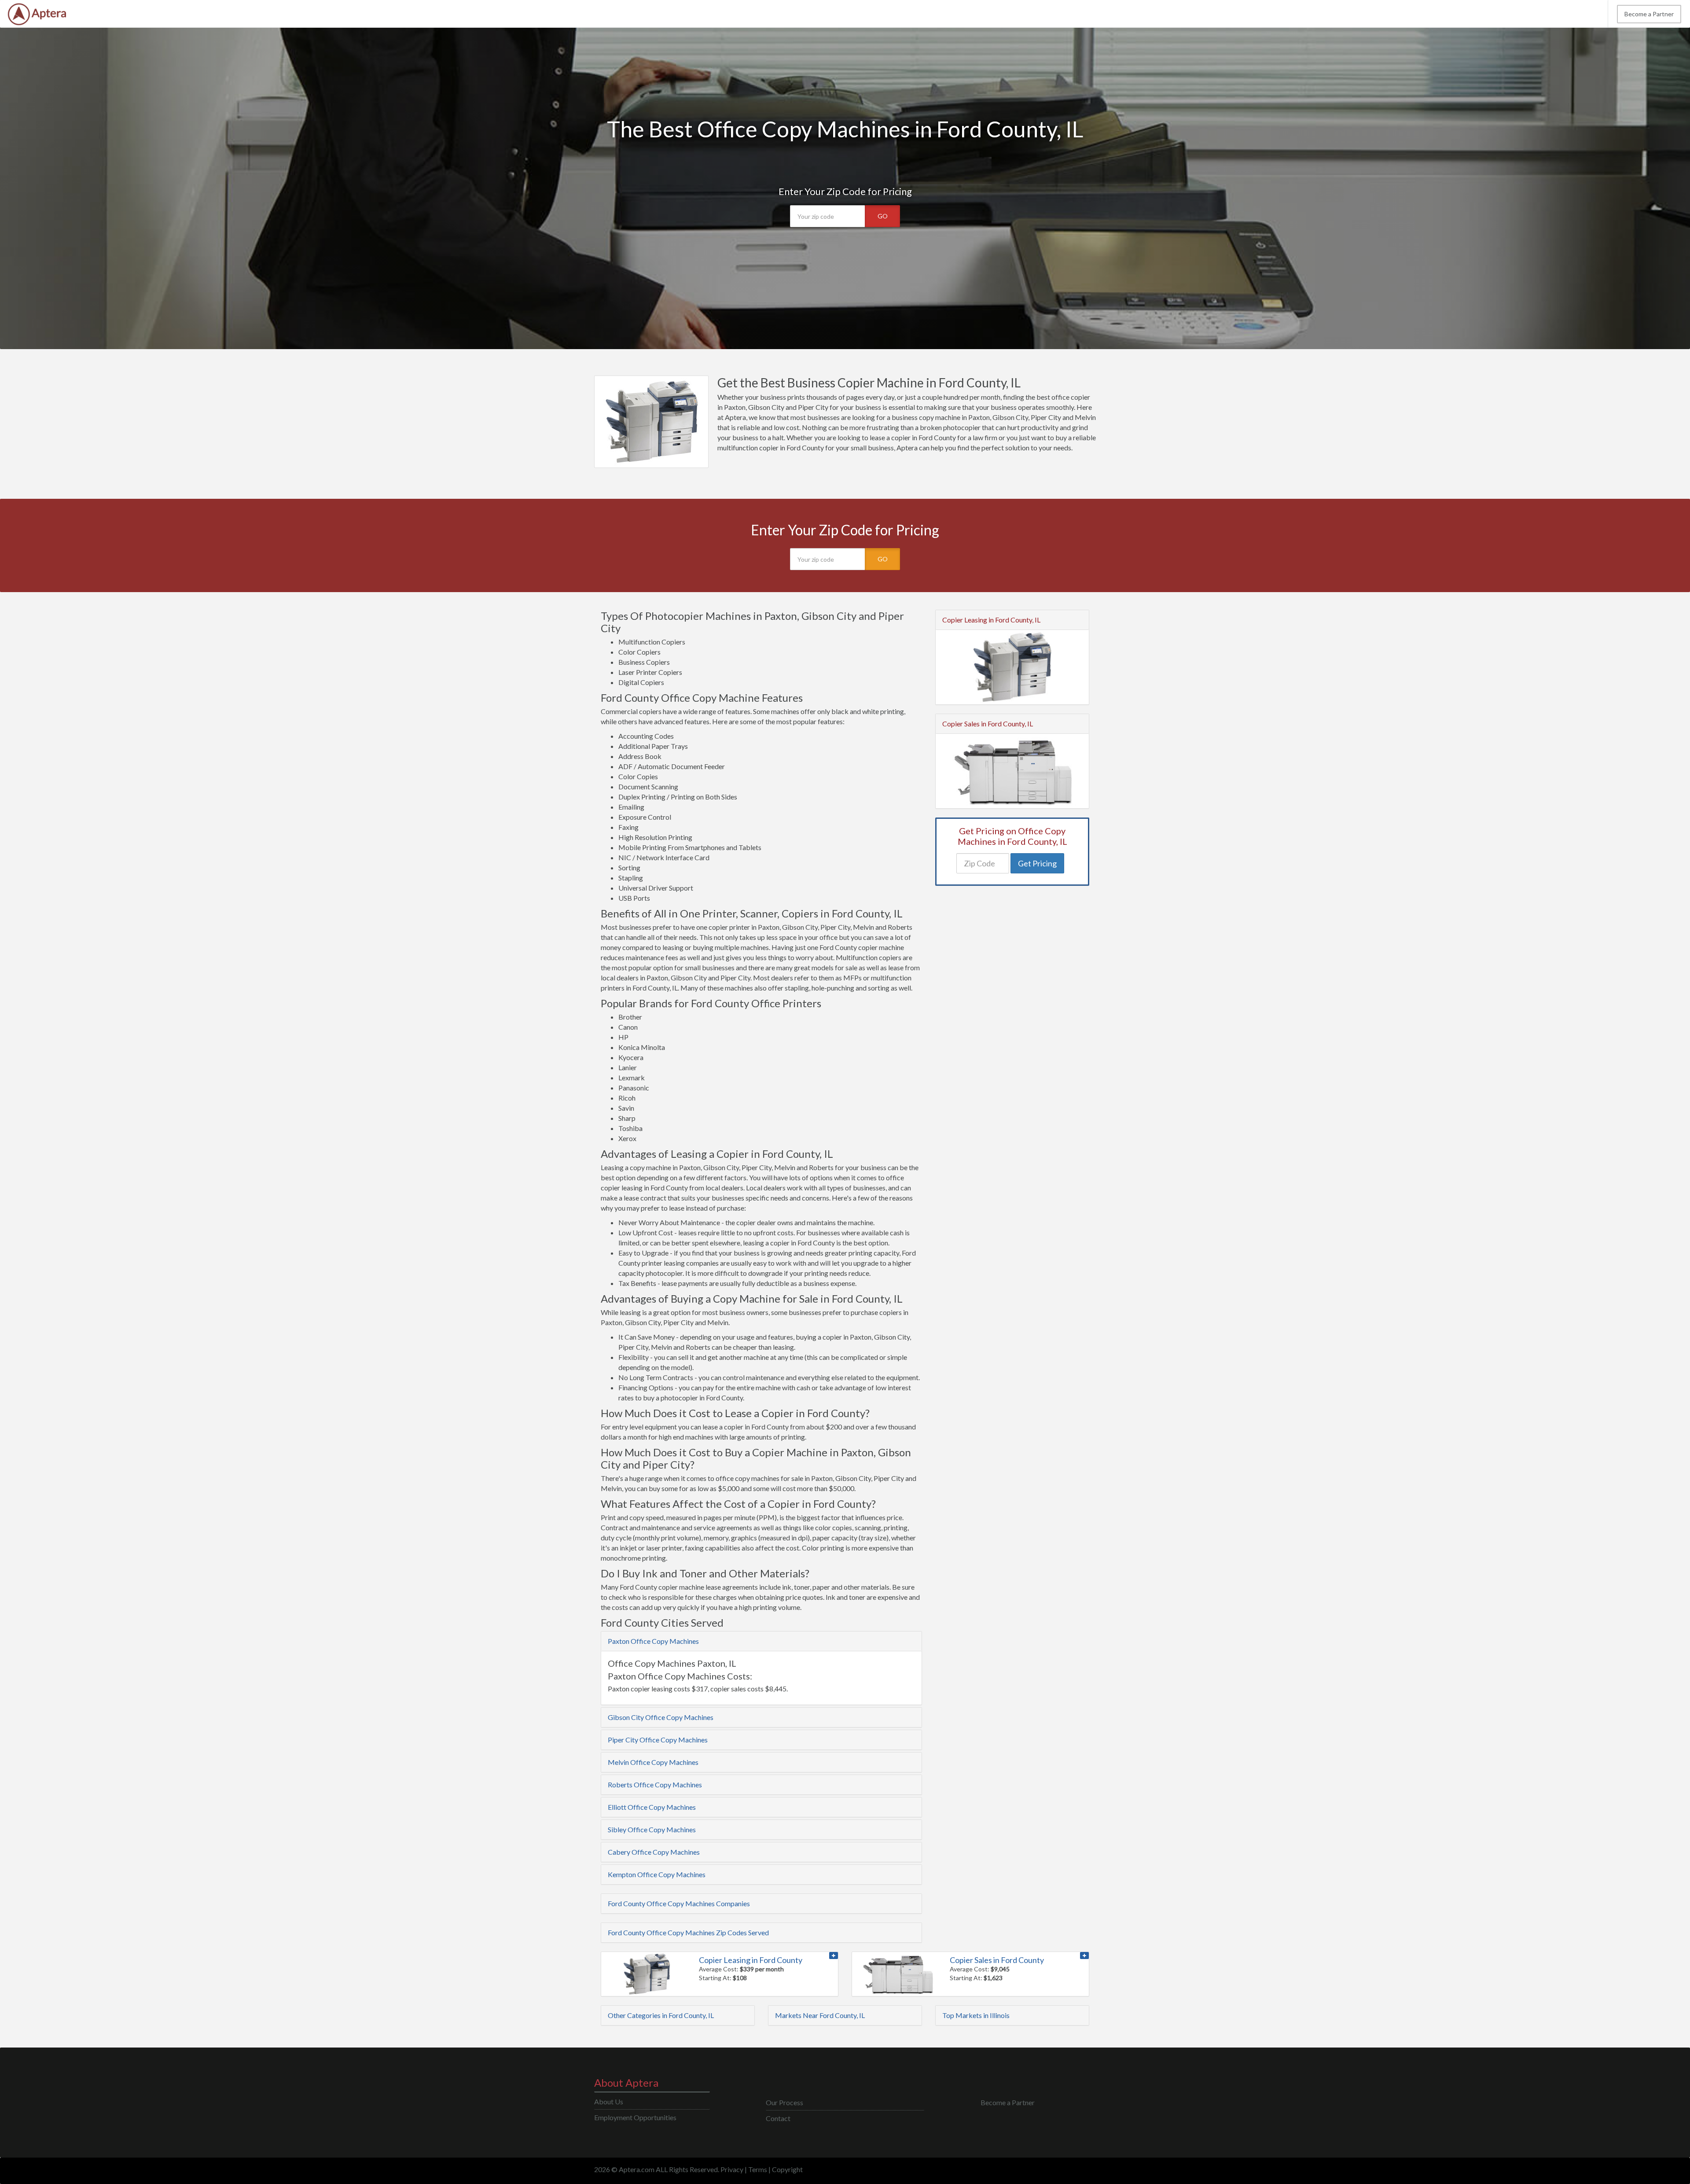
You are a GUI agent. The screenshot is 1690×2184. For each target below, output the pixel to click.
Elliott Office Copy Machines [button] (652, 1807)
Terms (758, 2169)
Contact (778, 2118)
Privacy (732, 2169)
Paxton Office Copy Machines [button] (653, 1641)
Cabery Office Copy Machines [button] (654, 1852)
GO (883, 216)
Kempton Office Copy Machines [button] (657, 1874)
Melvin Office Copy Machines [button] (653, 1762)
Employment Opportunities (635, 2117)
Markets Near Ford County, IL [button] (820, 2015)
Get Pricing (1037, 863)
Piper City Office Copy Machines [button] (658, 1740)
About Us (609, 2101)
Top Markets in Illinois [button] (976, 2015)
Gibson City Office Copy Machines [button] (661, 1717)
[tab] (761, 1641)
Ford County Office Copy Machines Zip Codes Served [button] (688, 1932)
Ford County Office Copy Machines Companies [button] (679, 1903)
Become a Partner (1649, 14)
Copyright (787, 2169)
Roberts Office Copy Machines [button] (655, 1784)
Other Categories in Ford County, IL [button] (661, 2015)
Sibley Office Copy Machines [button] (652, 1829)
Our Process (784, 2102)
